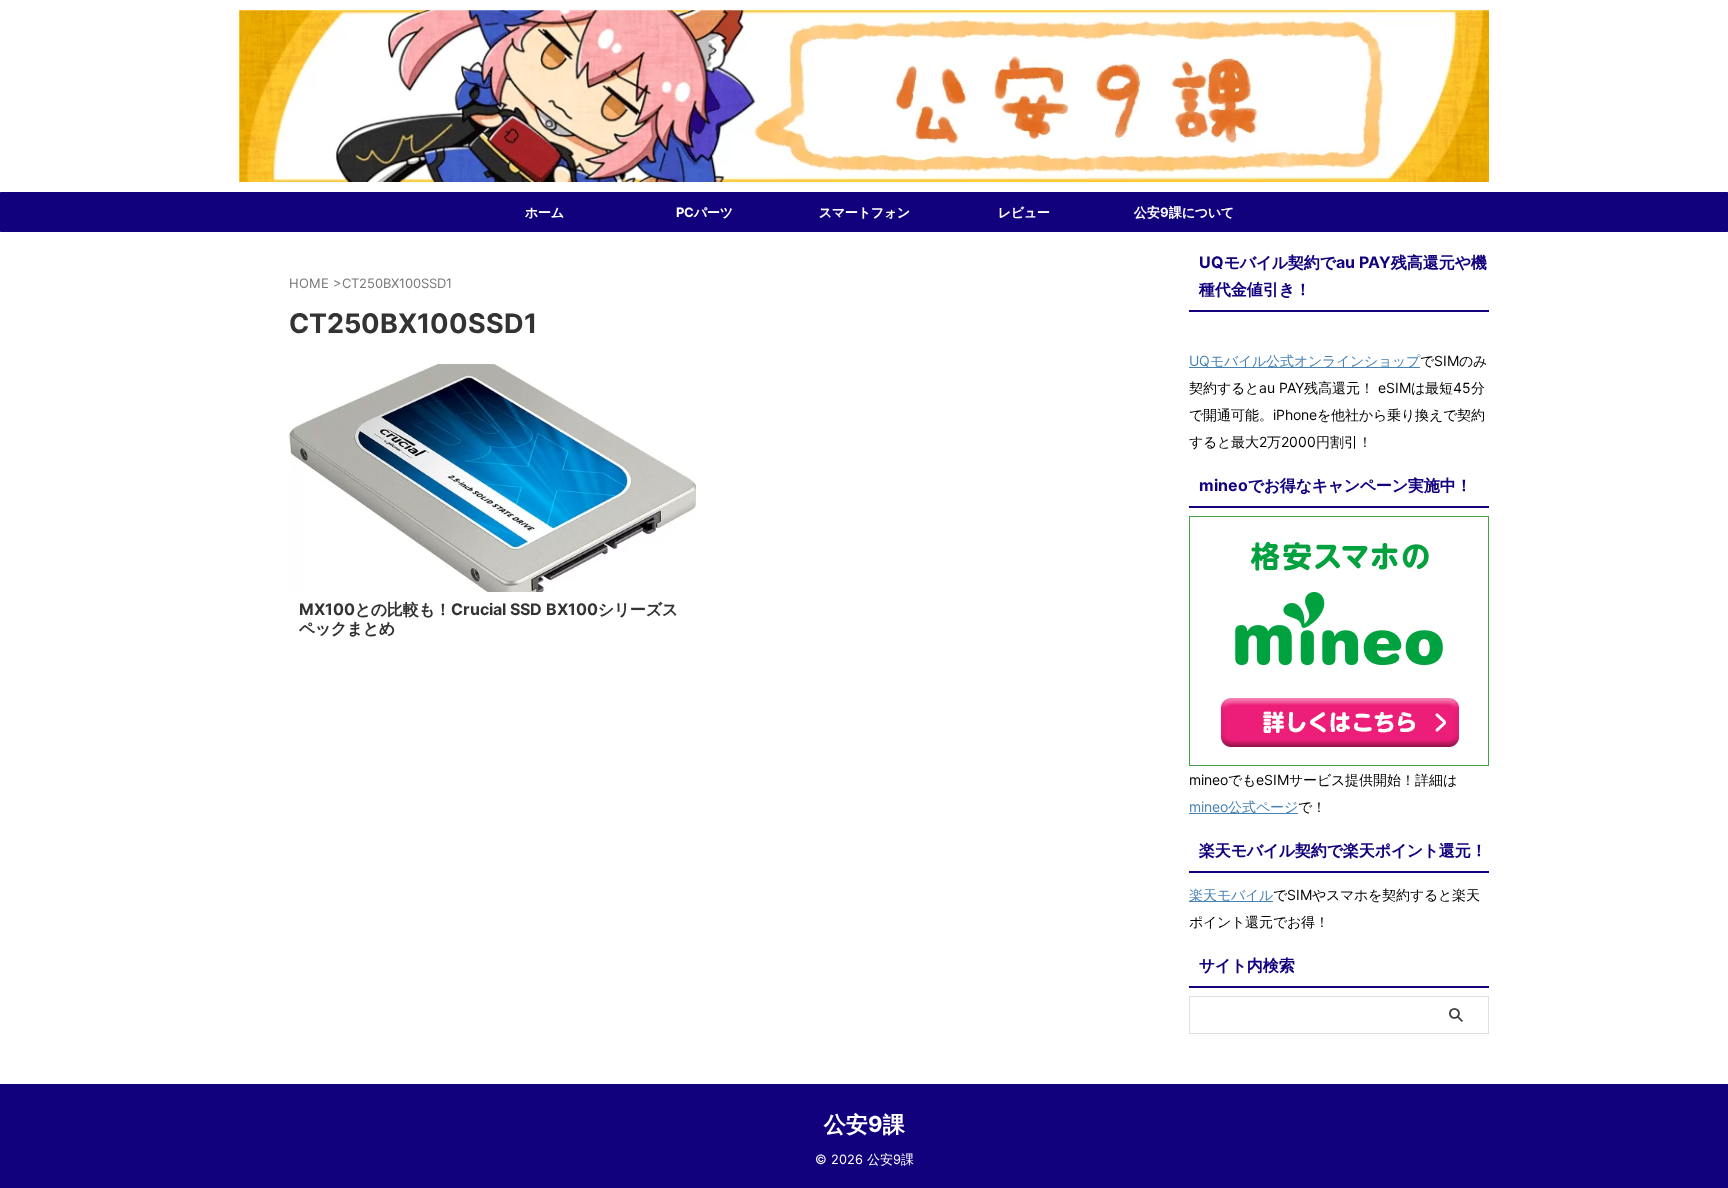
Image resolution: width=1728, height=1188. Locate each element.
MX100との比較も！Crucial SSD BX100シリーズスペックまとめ (488, 618)
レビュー (1024, 212)
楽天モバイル (1231, 894)
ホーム (544, 212)
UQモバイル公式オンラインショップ (1304, 360)
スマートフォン (864, 212)
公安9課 (864, 1124)
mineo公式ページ (1243, 806)
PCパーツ (704, 212)
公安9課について (1184, 212)
